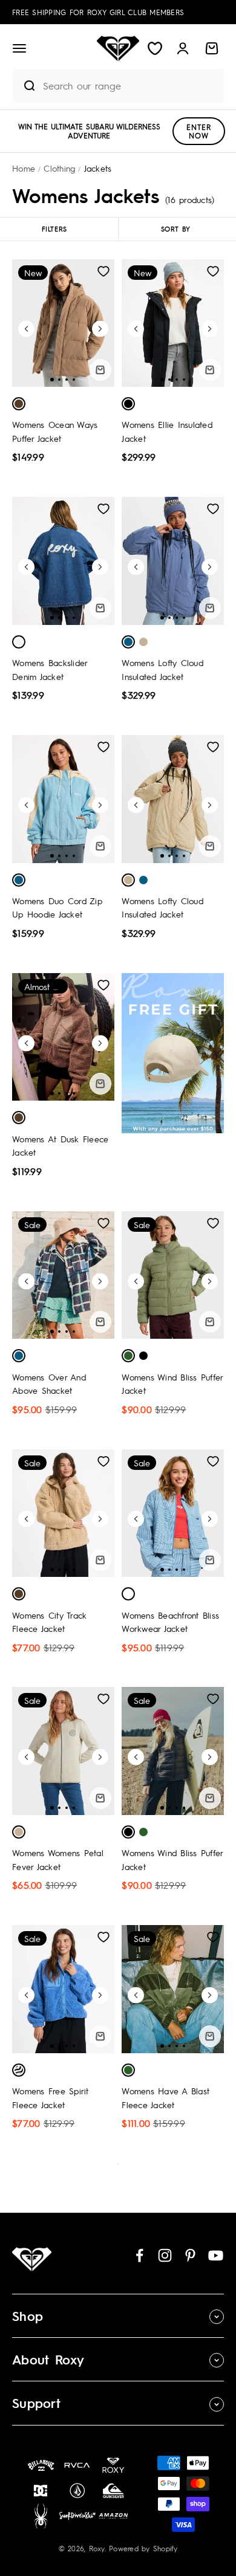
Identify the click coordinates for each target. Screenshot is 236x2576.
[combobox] (130, 86)
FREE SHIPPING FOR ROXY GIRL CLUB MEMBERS (98, 12)
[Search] (24, 86)
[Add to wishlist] (103, 271)
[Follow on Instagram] (165, 2255)
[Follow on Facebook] (139, 2255)
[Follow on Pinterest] (190, 2255)
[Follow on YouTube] (216, 2255)
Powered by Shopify (143, 2548)
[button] (19, 48)
